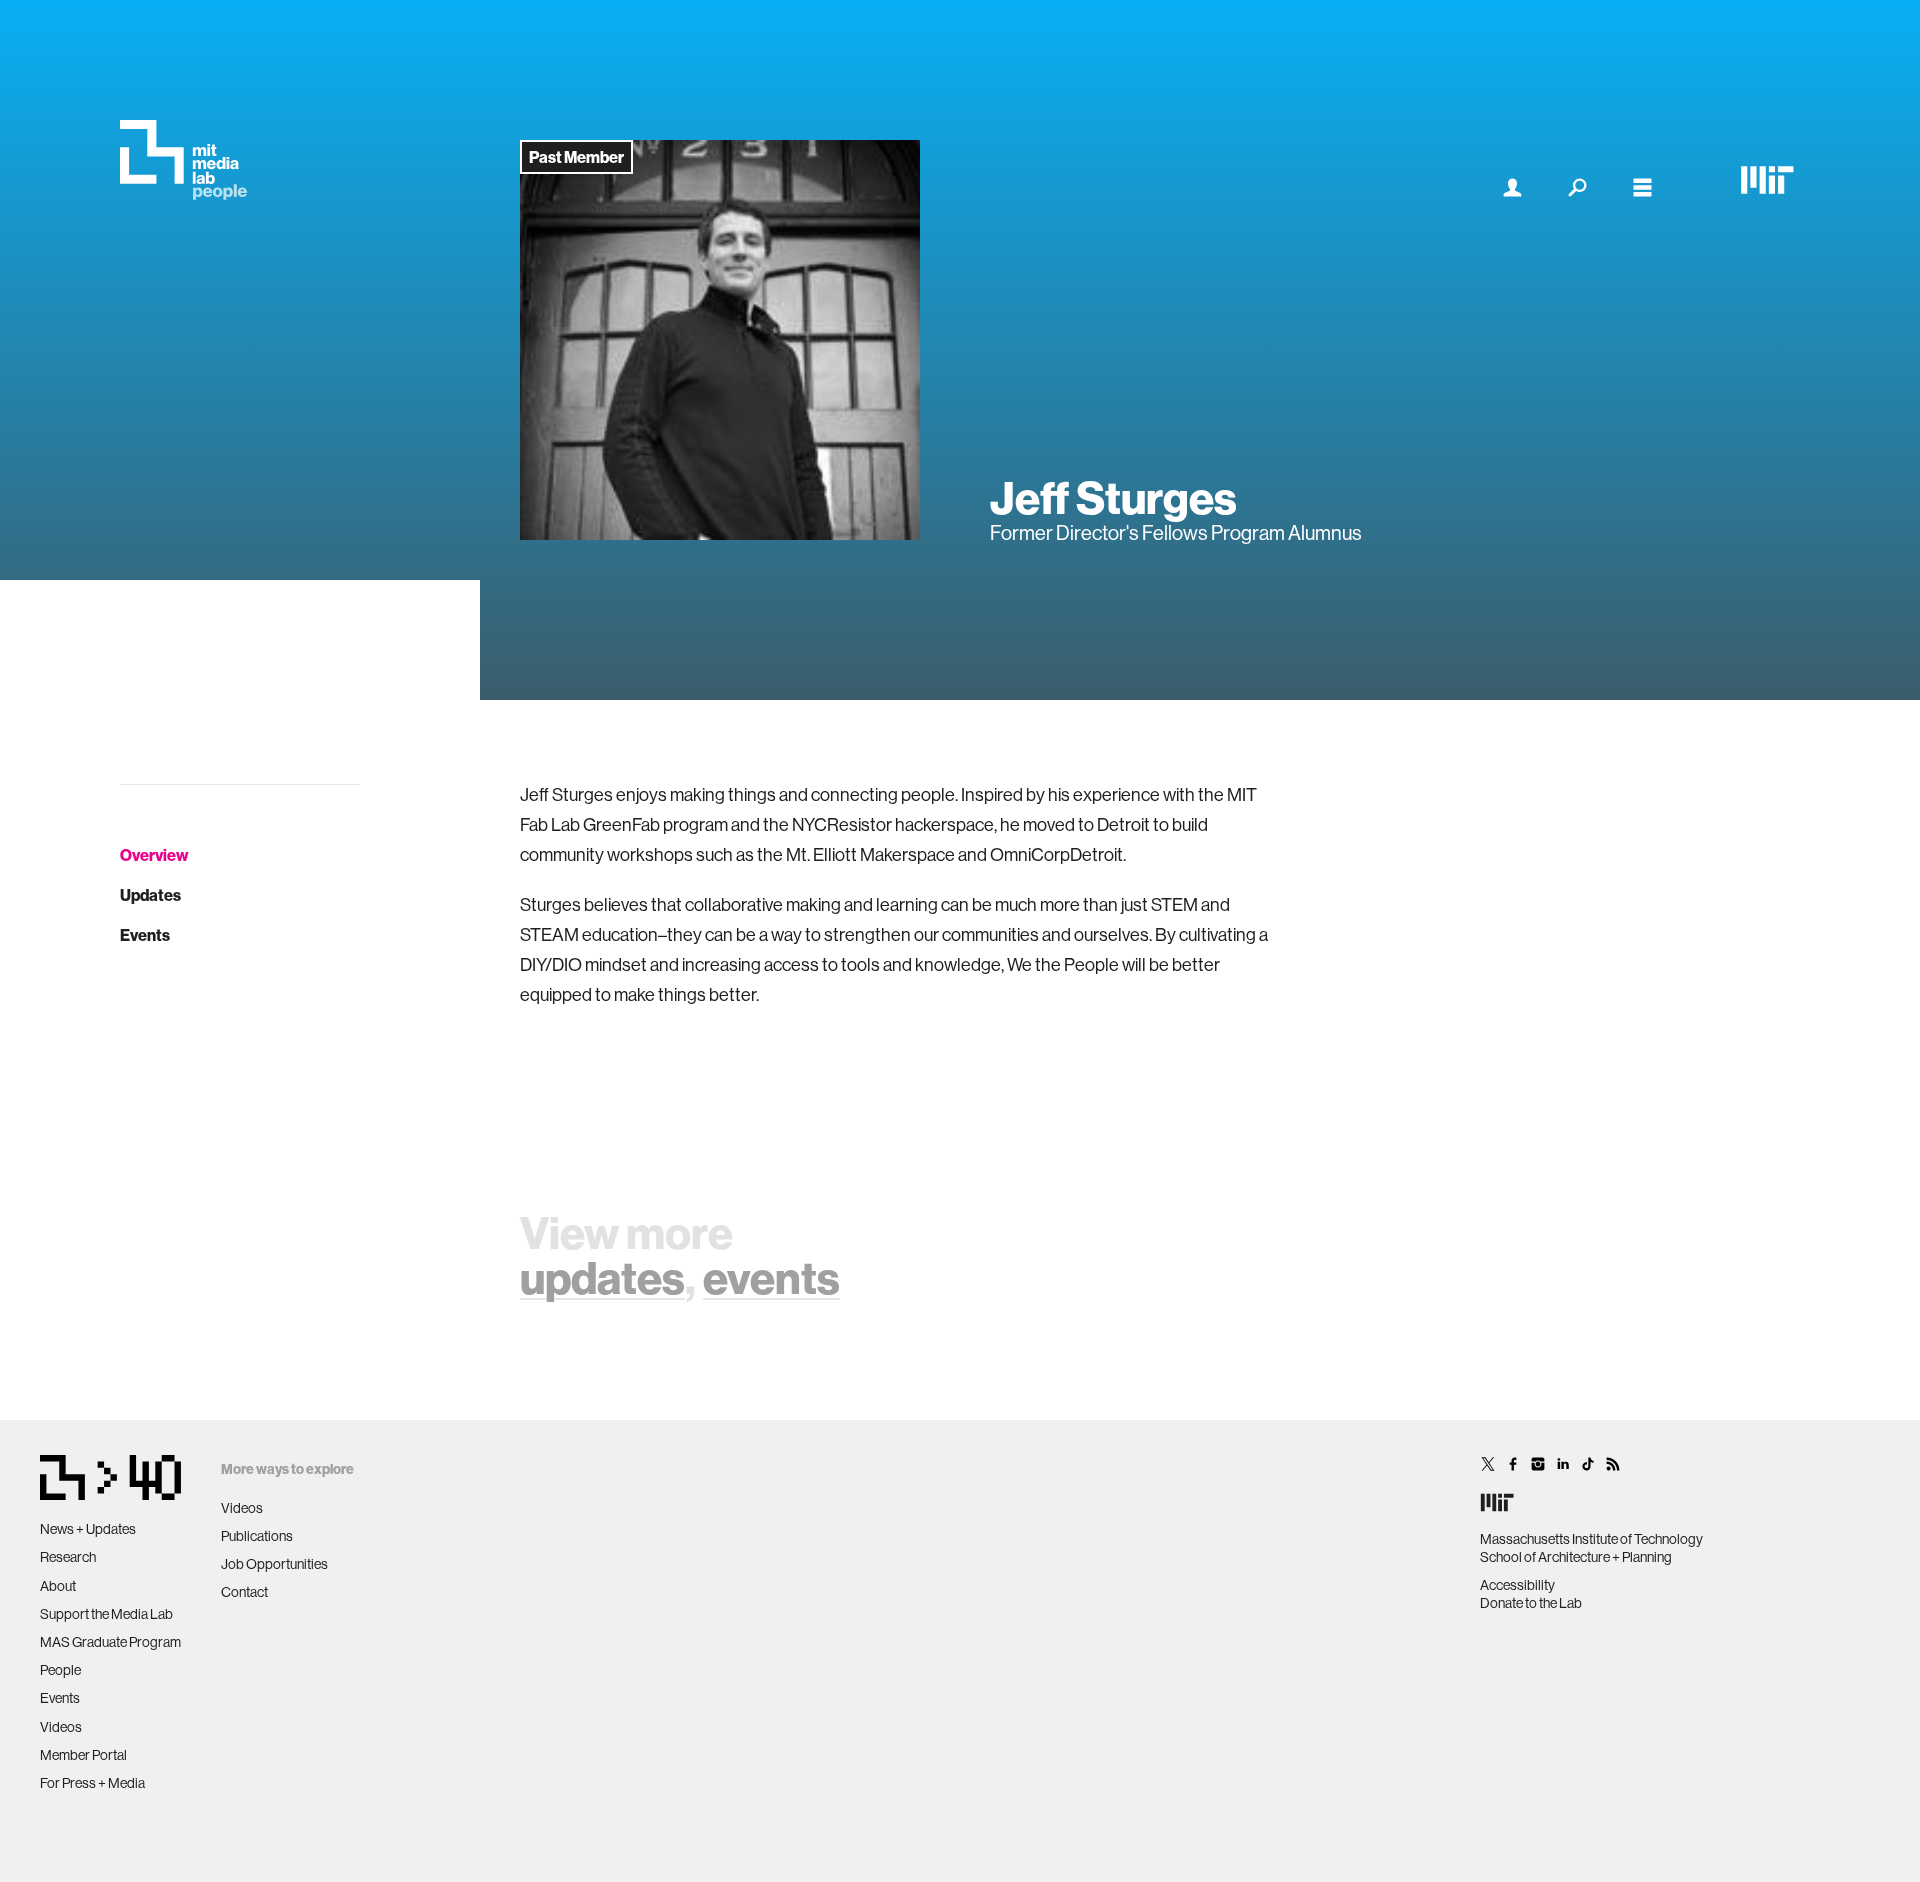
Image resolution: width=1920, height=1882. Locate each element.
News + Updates (88, 1529)
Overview (154, 855)
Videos (61, 1727)
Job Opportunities (274, 1564)
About (58, 1586)
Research (68, 1557)
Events (145, 935)
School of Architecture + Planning (1576, 1557)
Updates (150, 895)
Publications (257, 1536)
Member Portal (83, 1755)
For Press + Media (92, 1783)
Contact (244, 1592)
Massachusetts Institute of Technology (1591, 1539)
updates (602, 1277)
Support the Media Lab (106, 1614)
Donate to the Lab (1531, 1603)
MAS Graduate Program (110, 1642)
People (60, 1670)
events (771, 1277)
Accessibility (1517, 1585)
